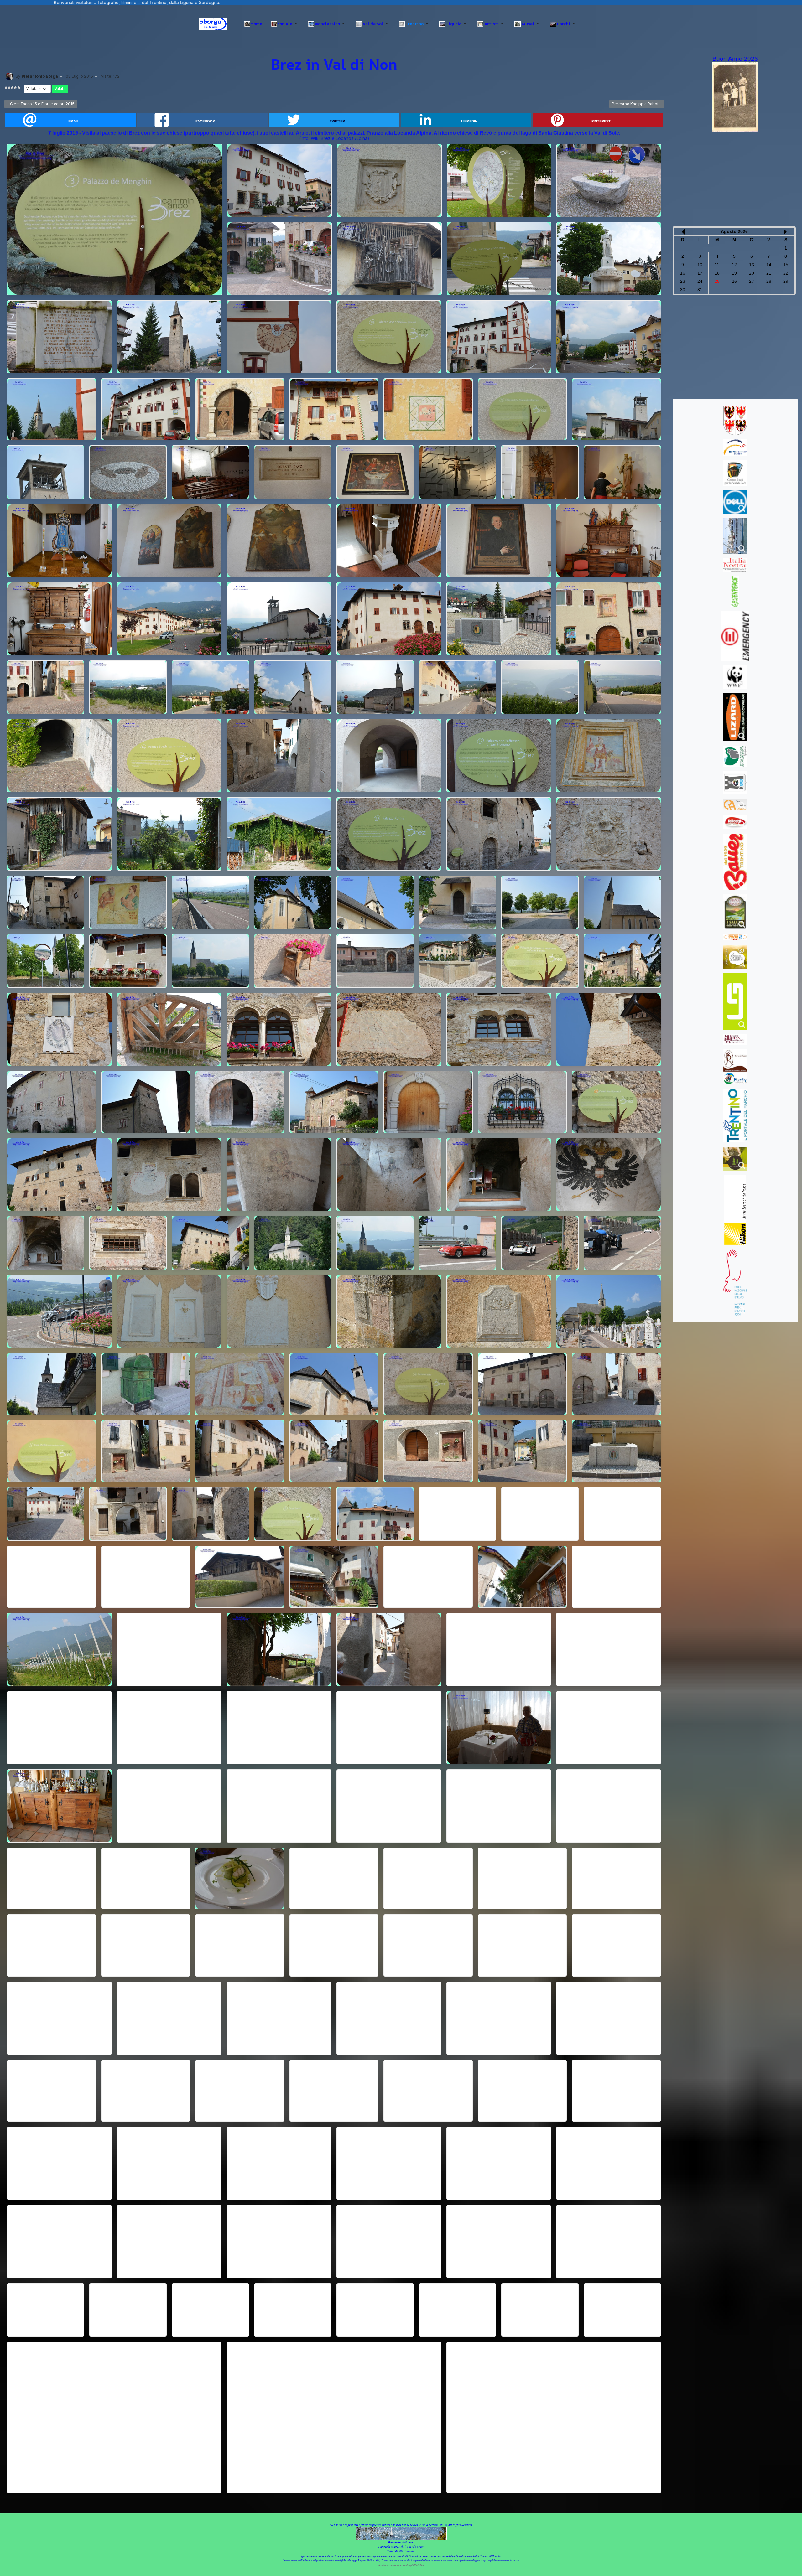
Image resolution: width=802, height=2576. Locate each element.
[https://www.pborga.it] (213, 24)
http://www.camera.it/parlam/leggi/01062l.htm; (401, 2565)
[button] (285, 24)
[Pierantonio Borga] (9, 76)
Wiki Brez (321, 138)
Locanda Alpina (352, 138)
